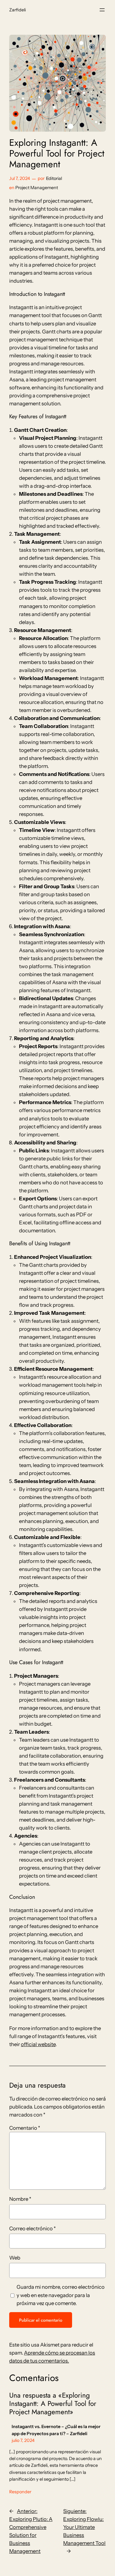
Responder (20, 2492)
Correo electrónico (33, 2228)
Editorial (54, 178)
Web (15, 2258)
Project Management (37, 188)
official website (38, 2044)
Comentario (25, 2128)
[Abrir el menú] (102, 10)
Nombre (20, 2199)
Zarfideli (17, 10)
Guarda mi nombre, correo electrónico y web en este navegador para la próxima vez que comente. (61, 2295)
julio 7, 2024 (23, 2440)
